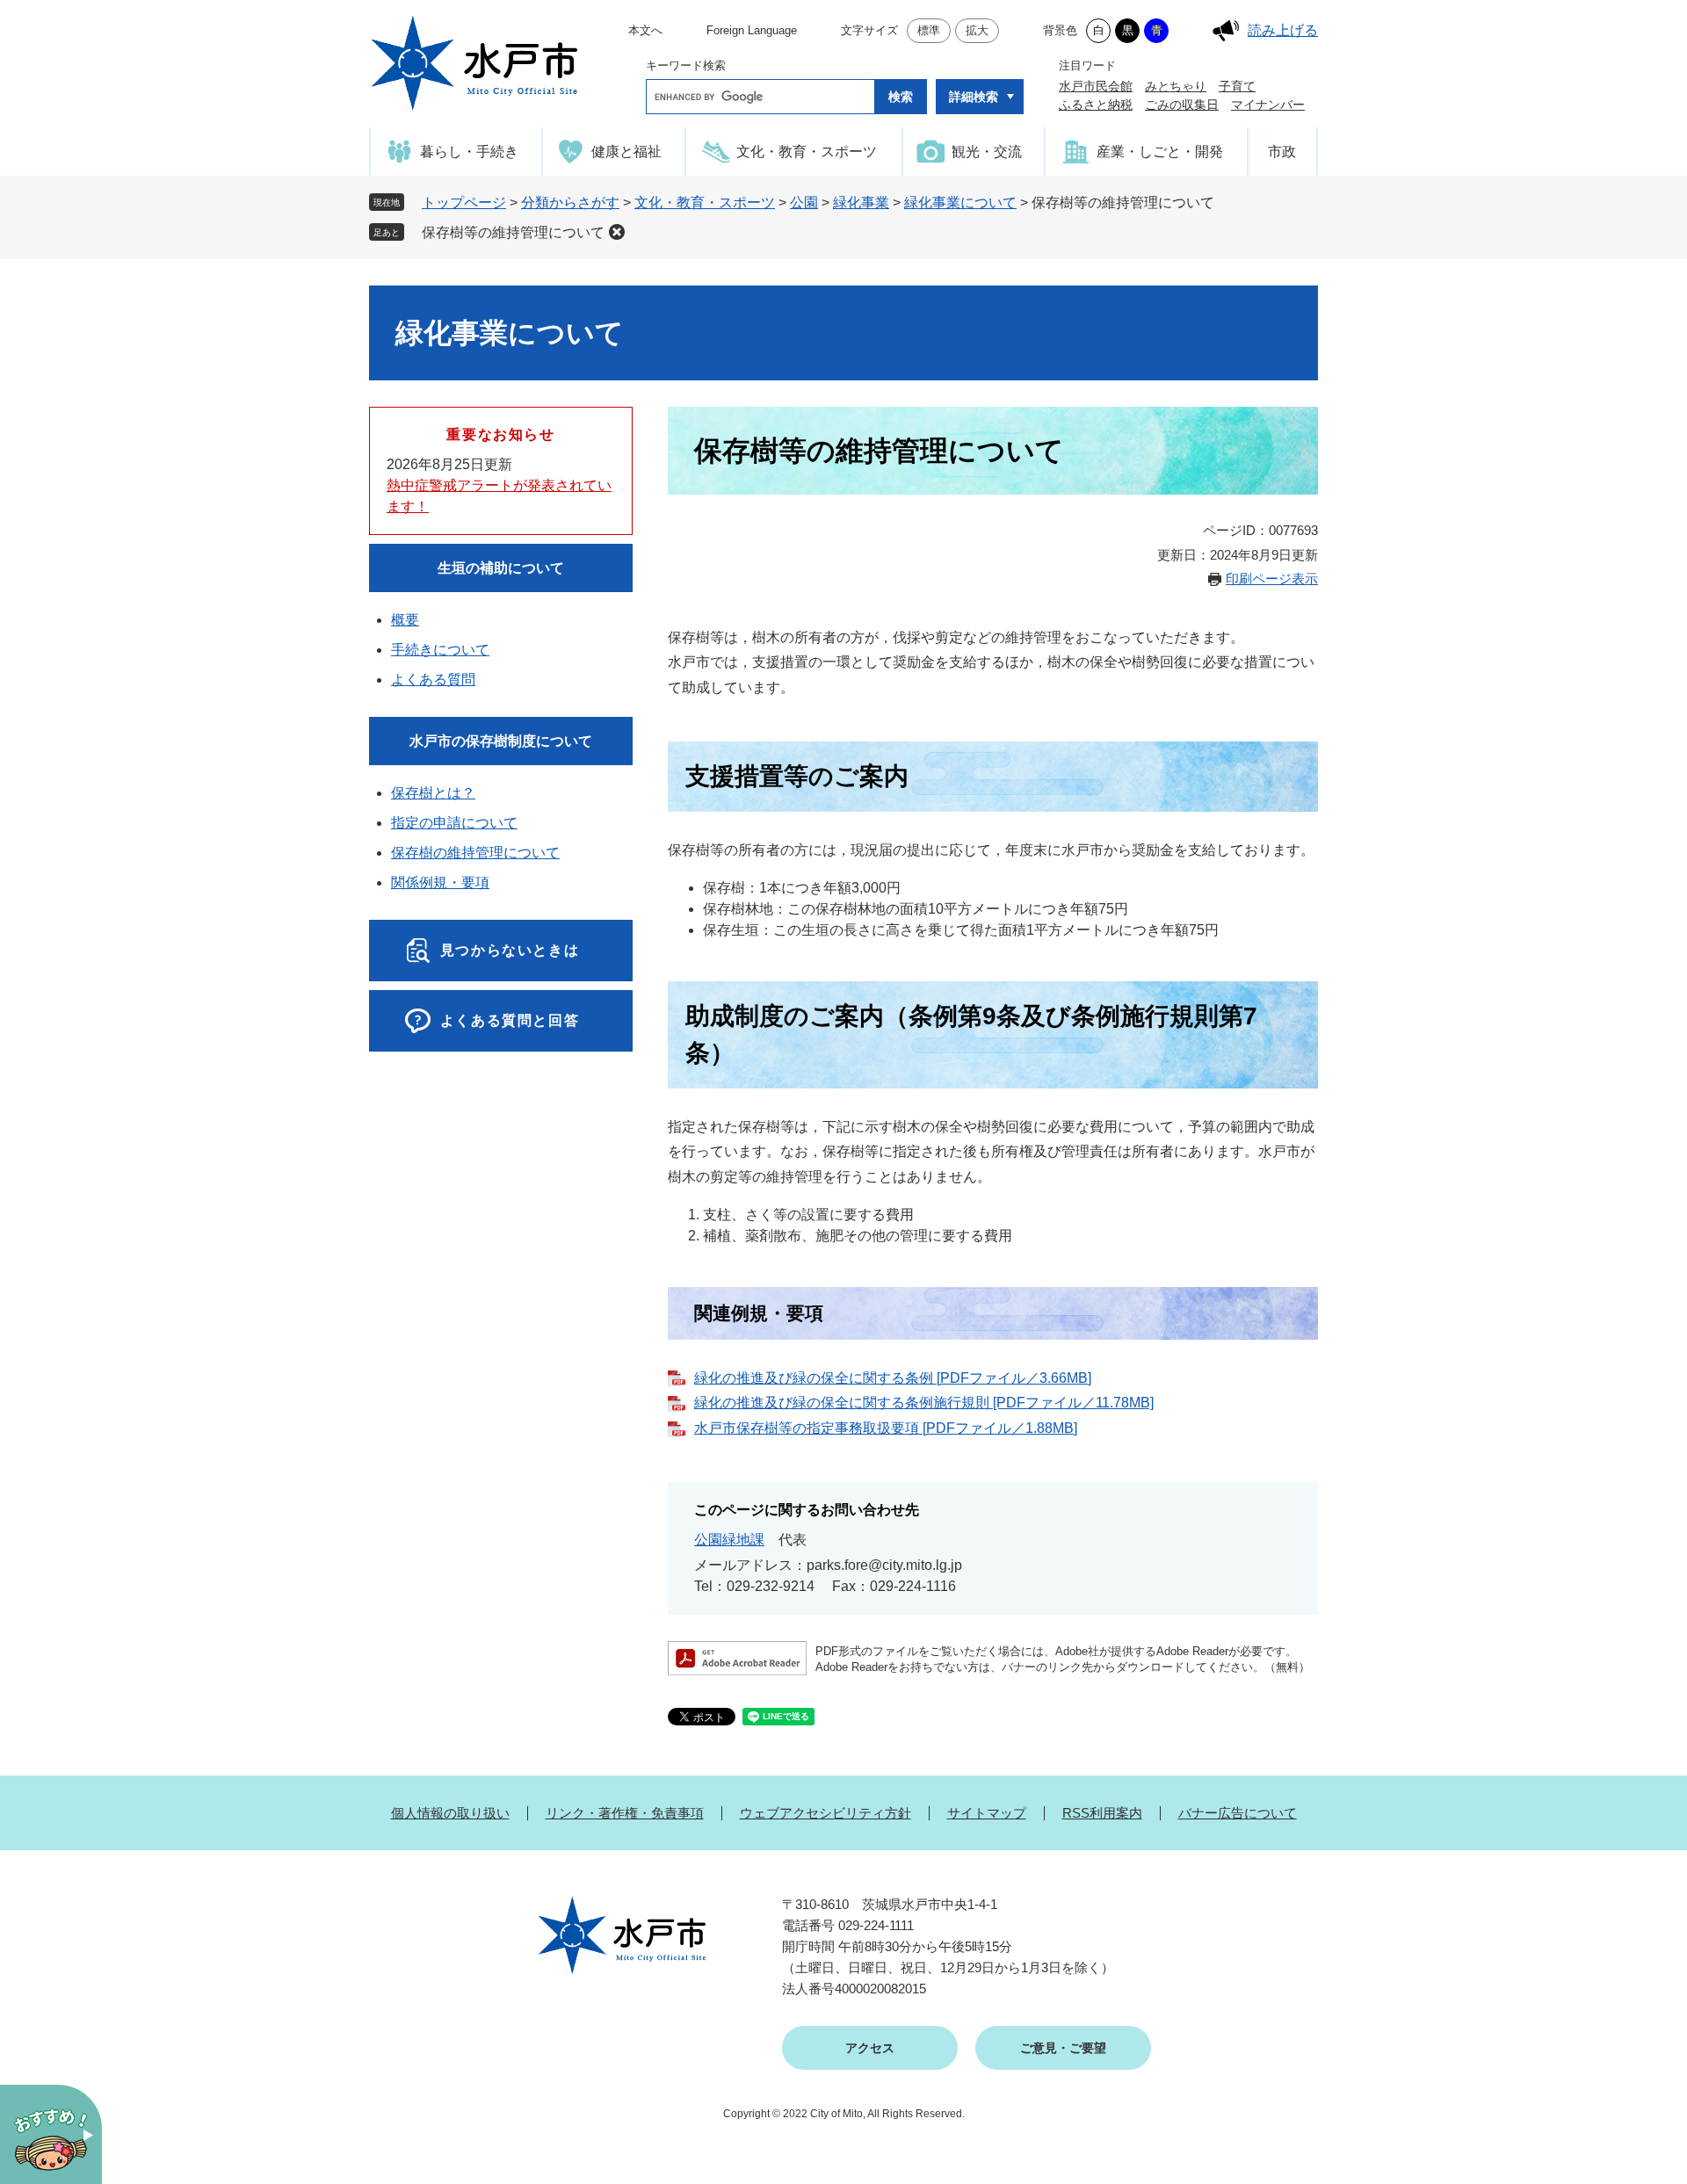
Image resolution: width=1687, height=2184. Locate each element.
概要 (405, 620)
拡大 (977, 30)
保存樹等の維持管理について (513, 232)
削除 (617, 232)
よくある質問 (433, 680)
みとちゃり (1176, 86)
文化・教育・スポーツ (705, 202)
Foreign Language (752, 30)
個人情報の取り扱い (450, 1813)
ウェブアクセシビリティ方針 (825, 1813)
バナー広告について (1238, 1813)
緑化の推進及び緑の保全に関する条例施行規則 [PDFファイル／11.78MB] (924, 1403)
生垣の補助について (501, 568)
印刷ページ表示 (1272, 579)
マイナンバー (1268, 105)
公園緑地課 (729, 1540)
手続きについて (440, 650)
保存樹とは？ (433, 793)
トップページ (464, 202)
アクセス (870, 2048)
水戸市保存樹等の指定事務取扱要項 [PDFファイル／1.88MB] (886, 1428)
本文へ (645, 30)
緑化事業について (960, 202)
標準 (929, 30)
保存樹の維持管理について (475, 853)
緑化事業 (861, 202)
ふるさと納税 (1096, 105)
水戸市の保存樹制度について (501, 741)
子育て (1237, 86)
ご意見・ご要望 (1063, 2048)
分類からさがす (570, 202)
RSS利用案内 (1102, 1813)
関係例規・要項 (440, 882)
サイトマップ (987, 1813)
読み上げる (1283, 30)
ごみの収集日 (1182, 105)
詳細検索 (974, 97)
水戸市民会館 (1096, 86)
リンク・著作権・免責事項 (625, 1813)
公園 (804, 202)
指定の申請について (454, 823)
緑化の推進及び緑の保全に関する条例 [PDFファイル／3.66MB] (893, 1378)
